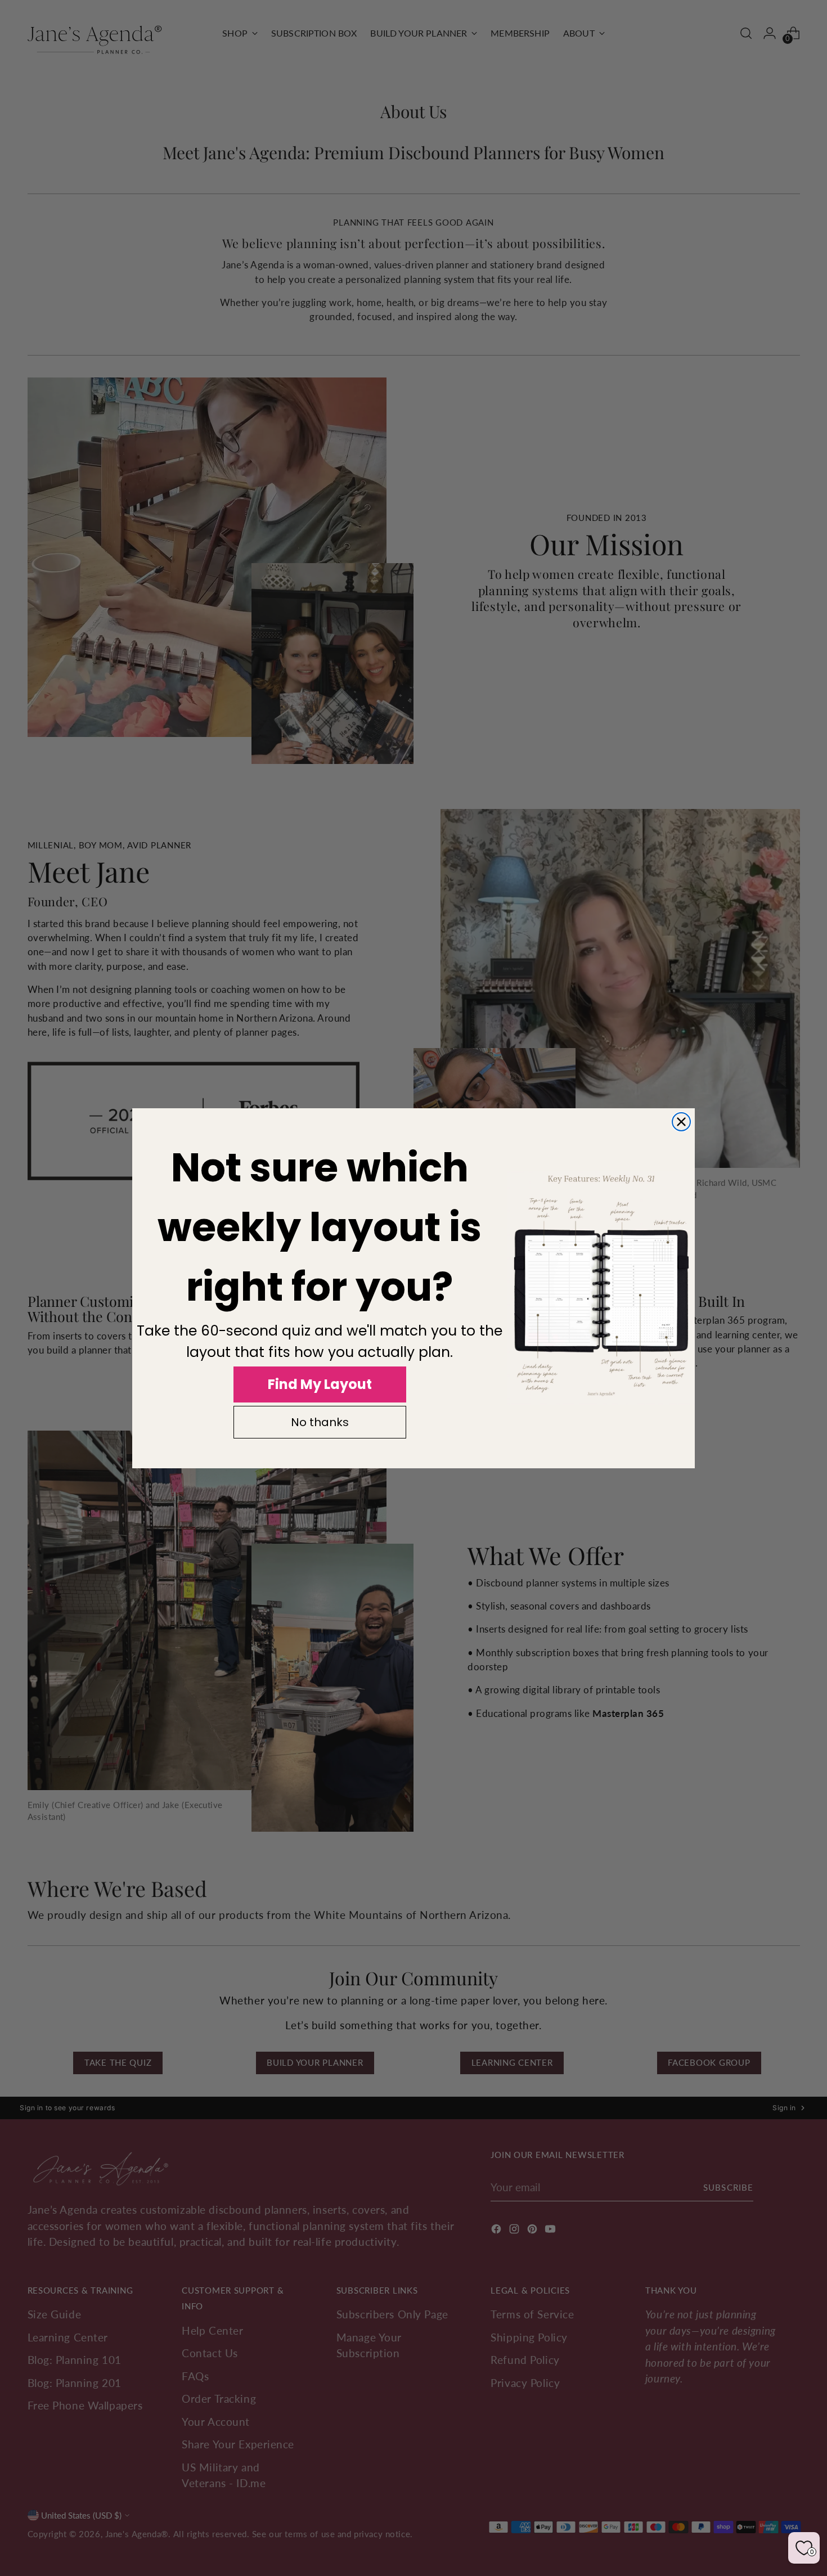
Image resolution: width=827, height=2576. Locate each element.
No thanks (320, 1422)
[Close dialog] (681, 1122)
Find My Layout (320, 1384)
